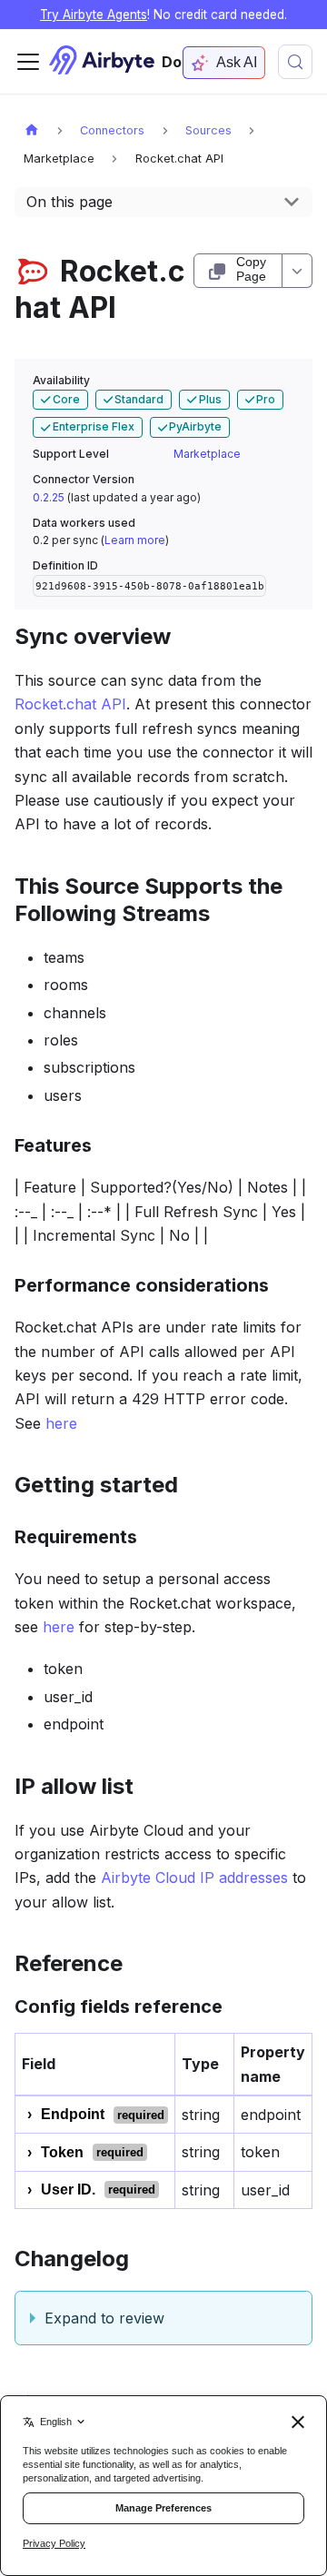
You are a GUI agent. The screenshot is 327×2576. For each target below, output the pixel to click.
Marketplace (207, 454)
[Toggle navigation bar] (28, 62)
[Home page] (32, 129)
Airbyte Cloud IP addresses (194, 1878)
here (61, 1423)
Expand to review (104, 2318)
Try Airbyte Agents (94, 15)
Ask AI (237, 62)
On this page (69, 202)
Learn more (135, 540)
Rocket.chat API (70, 704)
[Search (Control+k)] (295, 62)
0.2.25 (49, 497)
